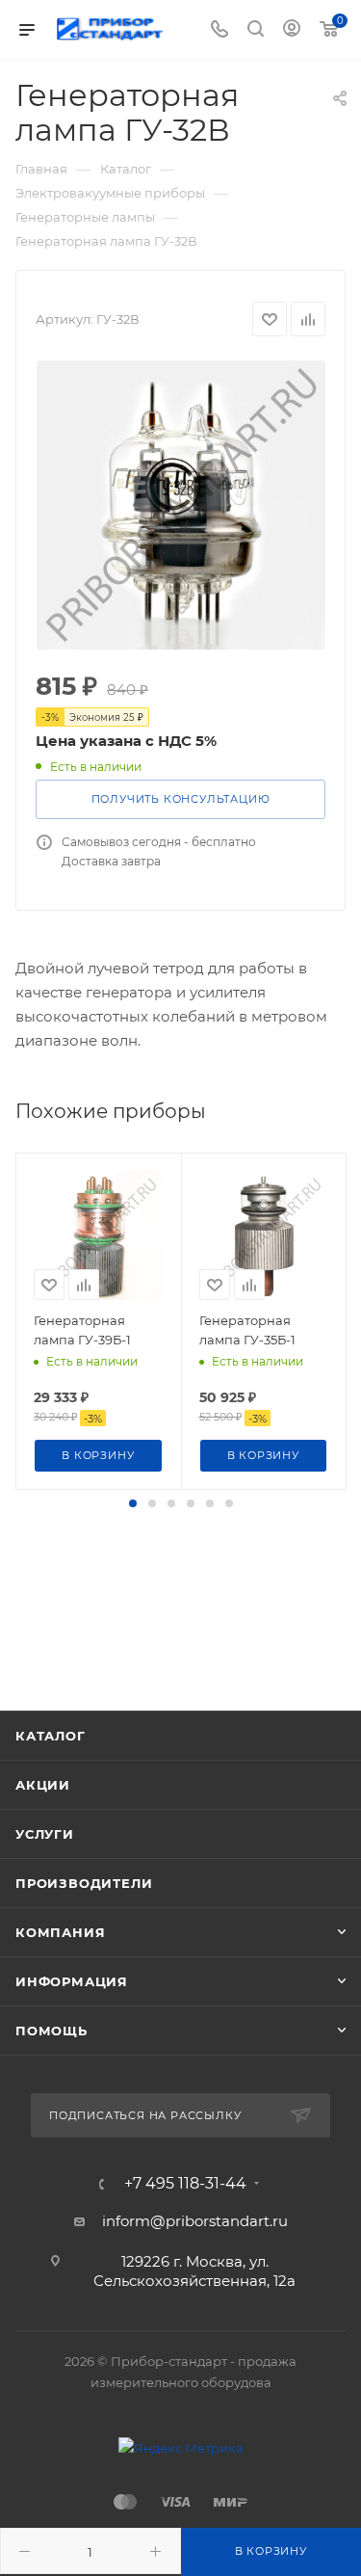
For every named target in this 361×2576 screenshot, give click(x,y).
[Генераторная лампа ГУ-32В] (181, 505)
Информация (72, 1981)
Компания (60, 1932)
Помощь (52, 2031)
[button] (133, 1503)
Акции (43, 1785)
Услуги (45, 1834)
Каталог (51, 1736)
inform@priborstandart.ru (195, 2221)
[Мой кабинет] (292, 30)
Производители (84, 1883)
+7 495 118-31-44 (185, 2184)
